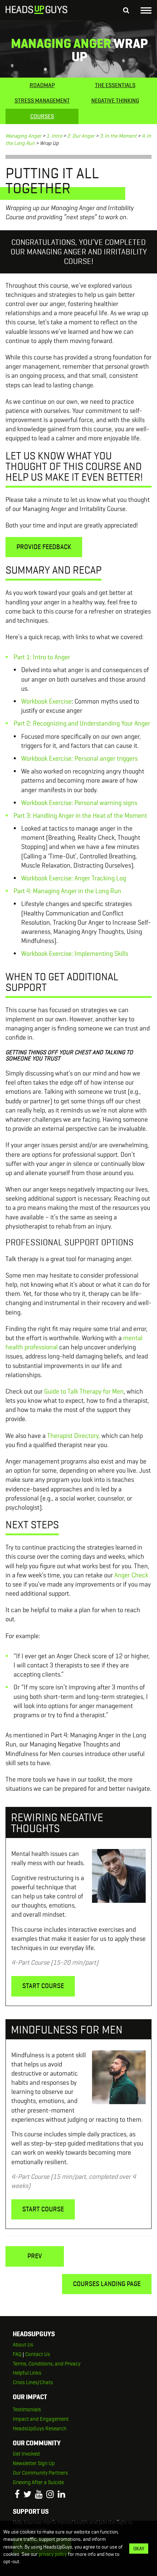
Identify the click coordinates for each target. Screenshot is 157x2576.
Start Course (43, 1986)
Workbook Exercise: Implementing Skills (75, 953)
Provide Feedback (44, 547)
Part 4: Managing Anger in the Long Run (67, 891)
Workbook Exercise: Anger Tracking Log (74, 878)
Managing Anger (23, 136)
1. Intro (54, 136)
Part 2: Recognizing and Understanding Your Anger (82, 723)
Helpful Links (27, 2373)
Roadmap (42, 85)
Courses (42, 116)
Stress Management (42, 100)
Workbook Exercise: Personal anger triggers (79, 758)
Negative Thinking (115, 100)
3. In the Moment (118, 136)
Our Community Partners (40, 2473)
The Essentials (115, 85)
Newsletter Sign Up (34, 2463)
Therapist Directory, (74, 1436)
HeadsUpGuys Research (40, 2428)
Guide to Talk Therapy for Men (84, 1391)
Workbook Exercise (46, 701)
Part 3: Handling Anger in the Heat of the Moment (80, 815)
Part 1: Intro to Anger (42, 657)
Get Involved (26, 2454)
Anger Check (131, 1575)
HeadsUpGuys (37, 11)
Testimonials (27, 2409)
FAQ (17, 2354)
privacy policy (53, 2554)
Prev (35, 2256)
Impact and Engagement (41, 2419)
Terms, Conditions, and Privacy (47, 2364)
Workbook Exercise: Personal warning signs (79, 803)
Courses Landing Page (107, 2284)
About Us (23, 2345)
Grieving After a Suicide (38, 2482)
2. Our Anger (81, 136)
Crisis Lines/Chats (33, 2382)
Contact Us (38, 2354)
